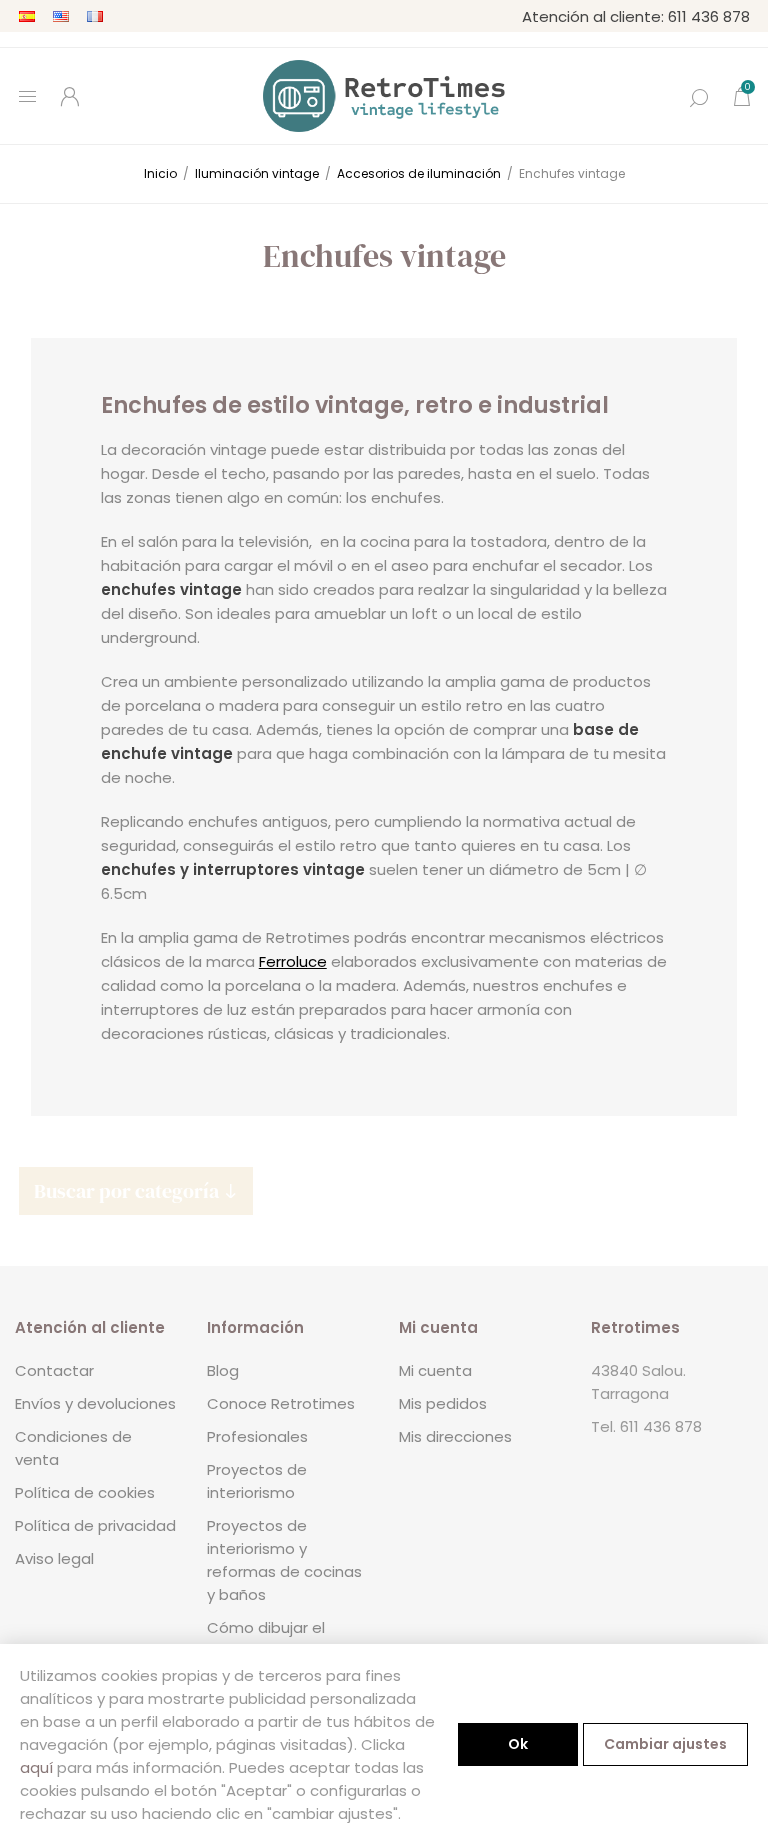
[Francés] (95, 16)
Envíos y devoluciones (95, 1403)
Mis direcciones (455, 1436)
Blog (223, 1370)
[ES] (27, 16)
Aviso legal (54, 1558)
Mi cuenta (435, 1370)
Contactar (54, 1370)
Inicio (160, 173)
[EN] (61, 16)
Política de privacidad (95, 1525)
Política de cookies (85, 1492)
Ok (518, 1744)
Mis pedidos (443, 1403)
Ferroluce (293, 961)
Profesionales (257, 1436)
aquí (36, 1767)
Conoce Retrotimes (281, 1403)
